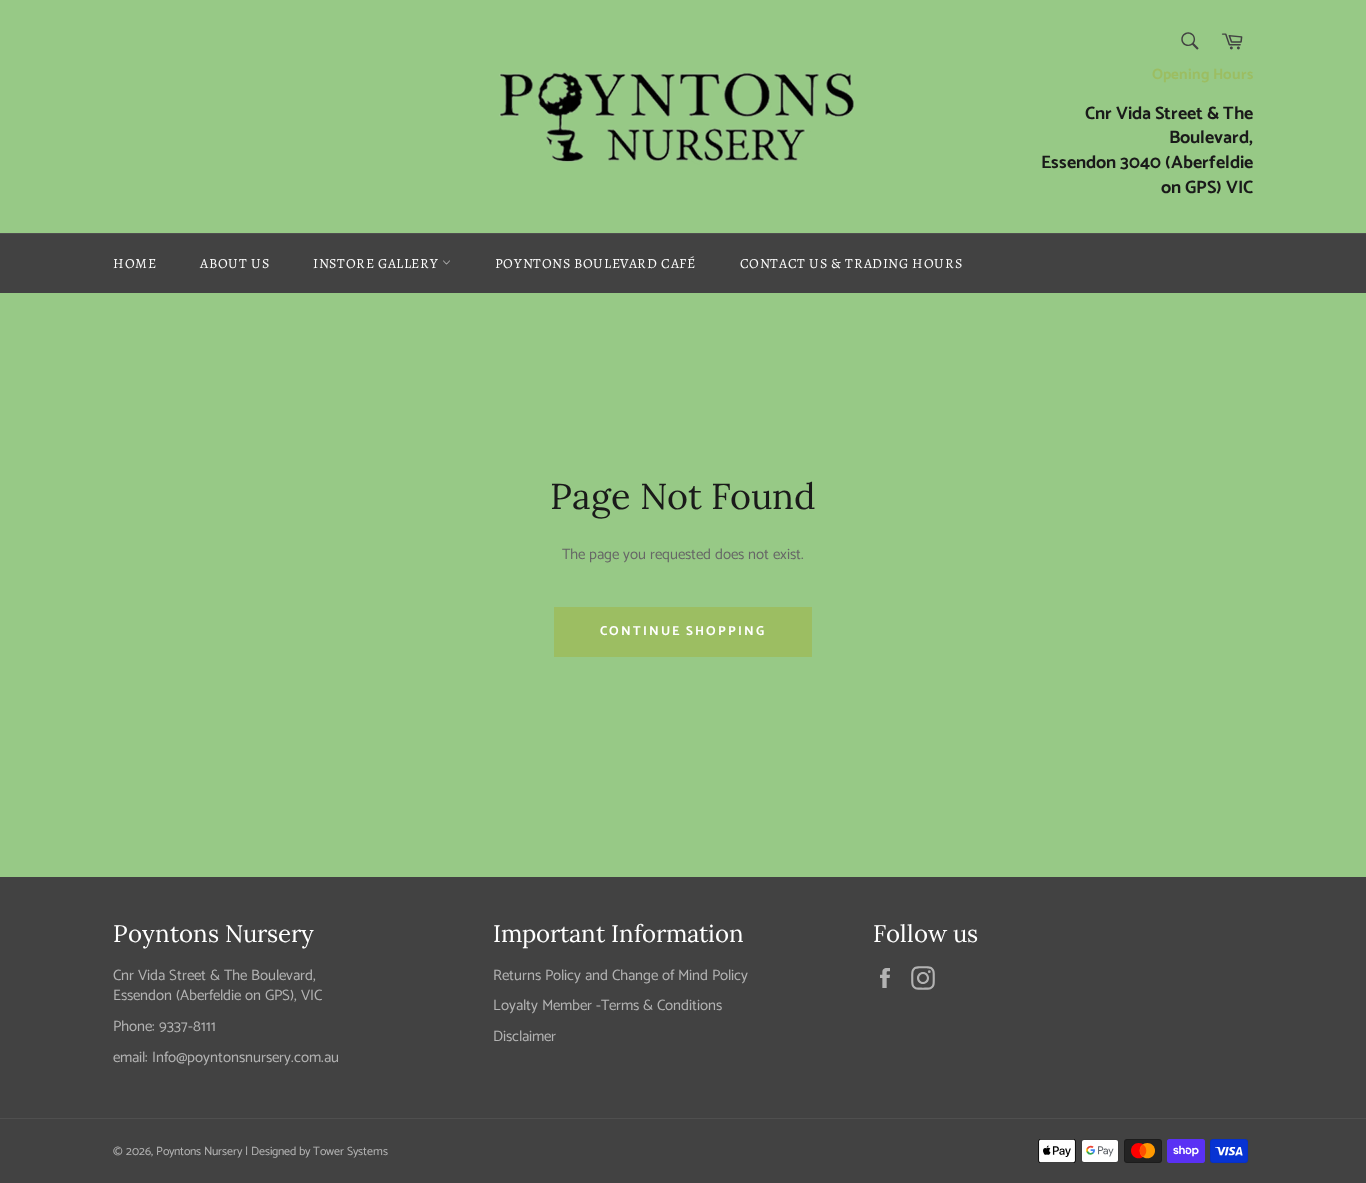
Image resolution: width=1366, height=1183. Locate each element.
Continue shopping (683, 631)
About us (234, 263)
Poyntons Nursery (199, 1151)
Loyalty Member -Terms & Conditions (607, 1005)
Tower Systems (350, 1151)
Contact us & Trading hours (851, 263)
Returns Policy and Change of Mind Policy (620, 975)
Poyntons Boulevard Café (595, 263)
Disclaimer (524, 1036)
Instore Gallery (377, 263)
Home (134, 263)
